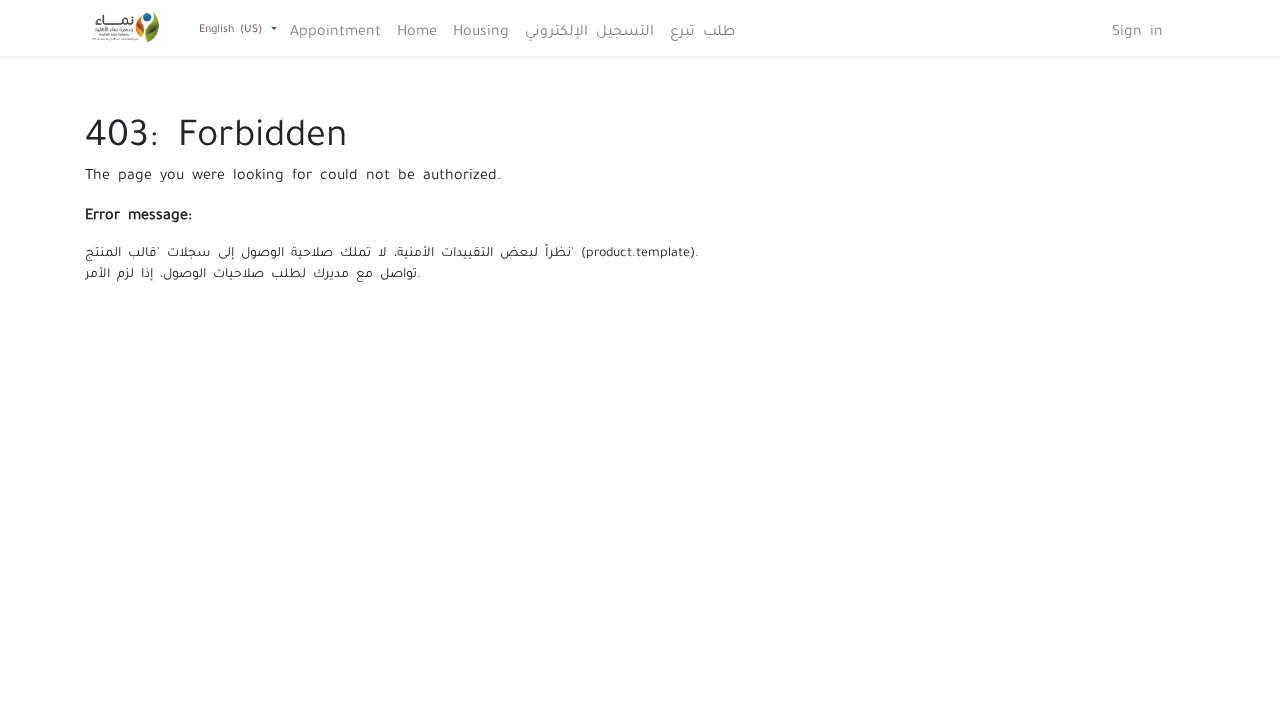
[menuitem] (335, 28)
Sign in (1137, 28)
